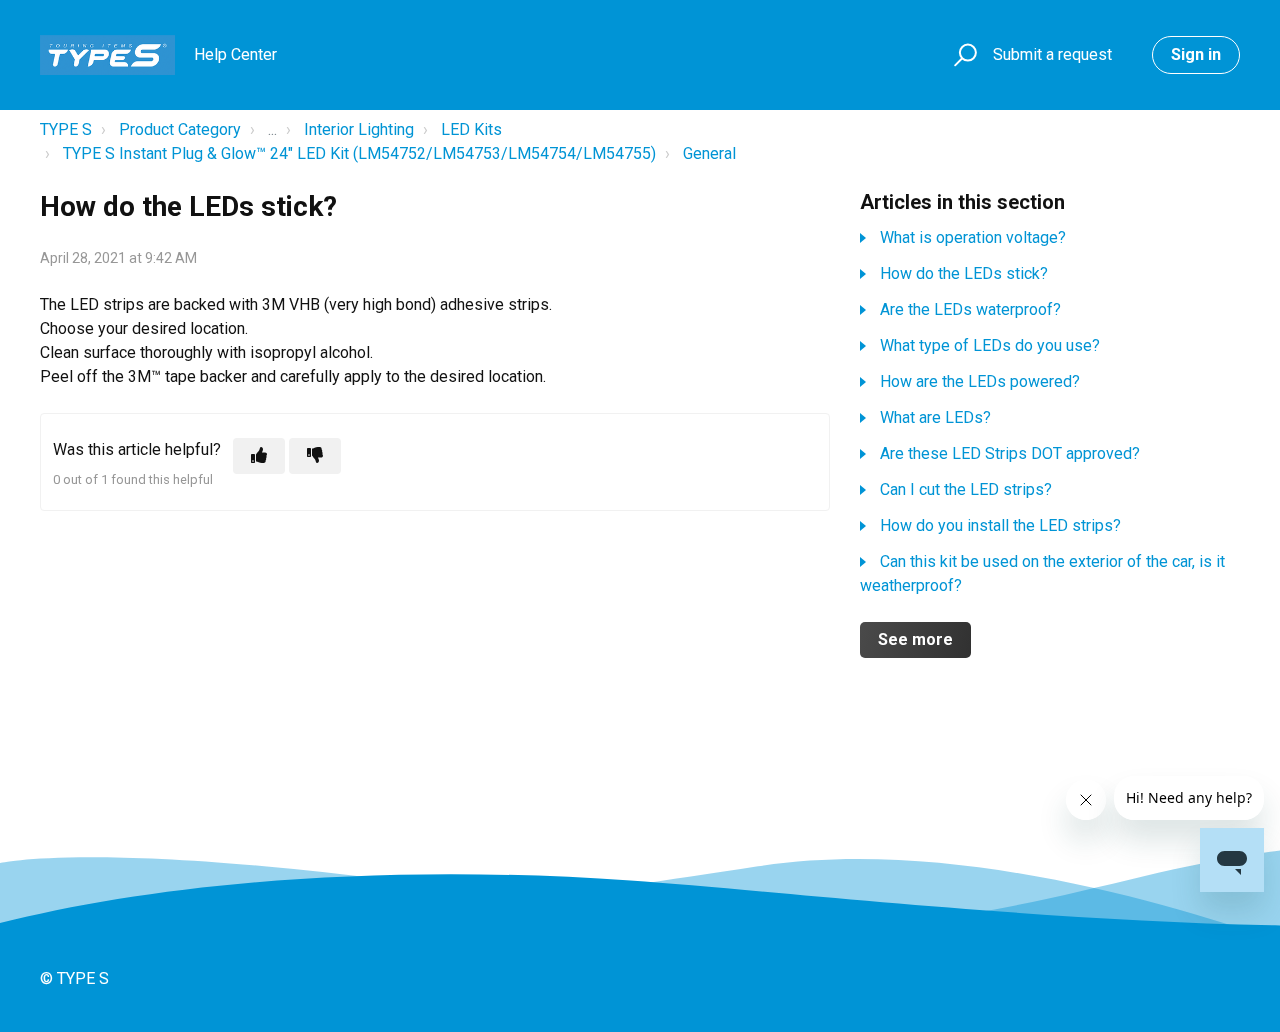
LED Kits (471, 129)
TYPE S (66, 129)
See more (915, 639)
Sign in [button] (1196, 54)
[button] (962, 55)
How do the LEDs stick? (964, 273)
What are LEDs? (935, 417)
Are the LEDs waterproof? (970, 309)
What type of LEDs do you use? (990, 345)
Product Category (180, 129)
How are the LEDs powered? (980, 381)
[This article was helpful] (259, 456)
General (709, 153)
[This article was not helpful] (315, 456)
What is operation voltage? (973, 237)
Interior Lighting (359, 129)
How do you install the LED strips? (1000, 525)
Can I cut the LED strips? (966, 489)
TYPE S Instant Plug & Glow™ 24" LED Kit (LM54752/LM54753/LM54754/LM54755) (359, 153)
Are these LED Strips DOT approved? (1010, 453)
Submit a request (1052, 54)
